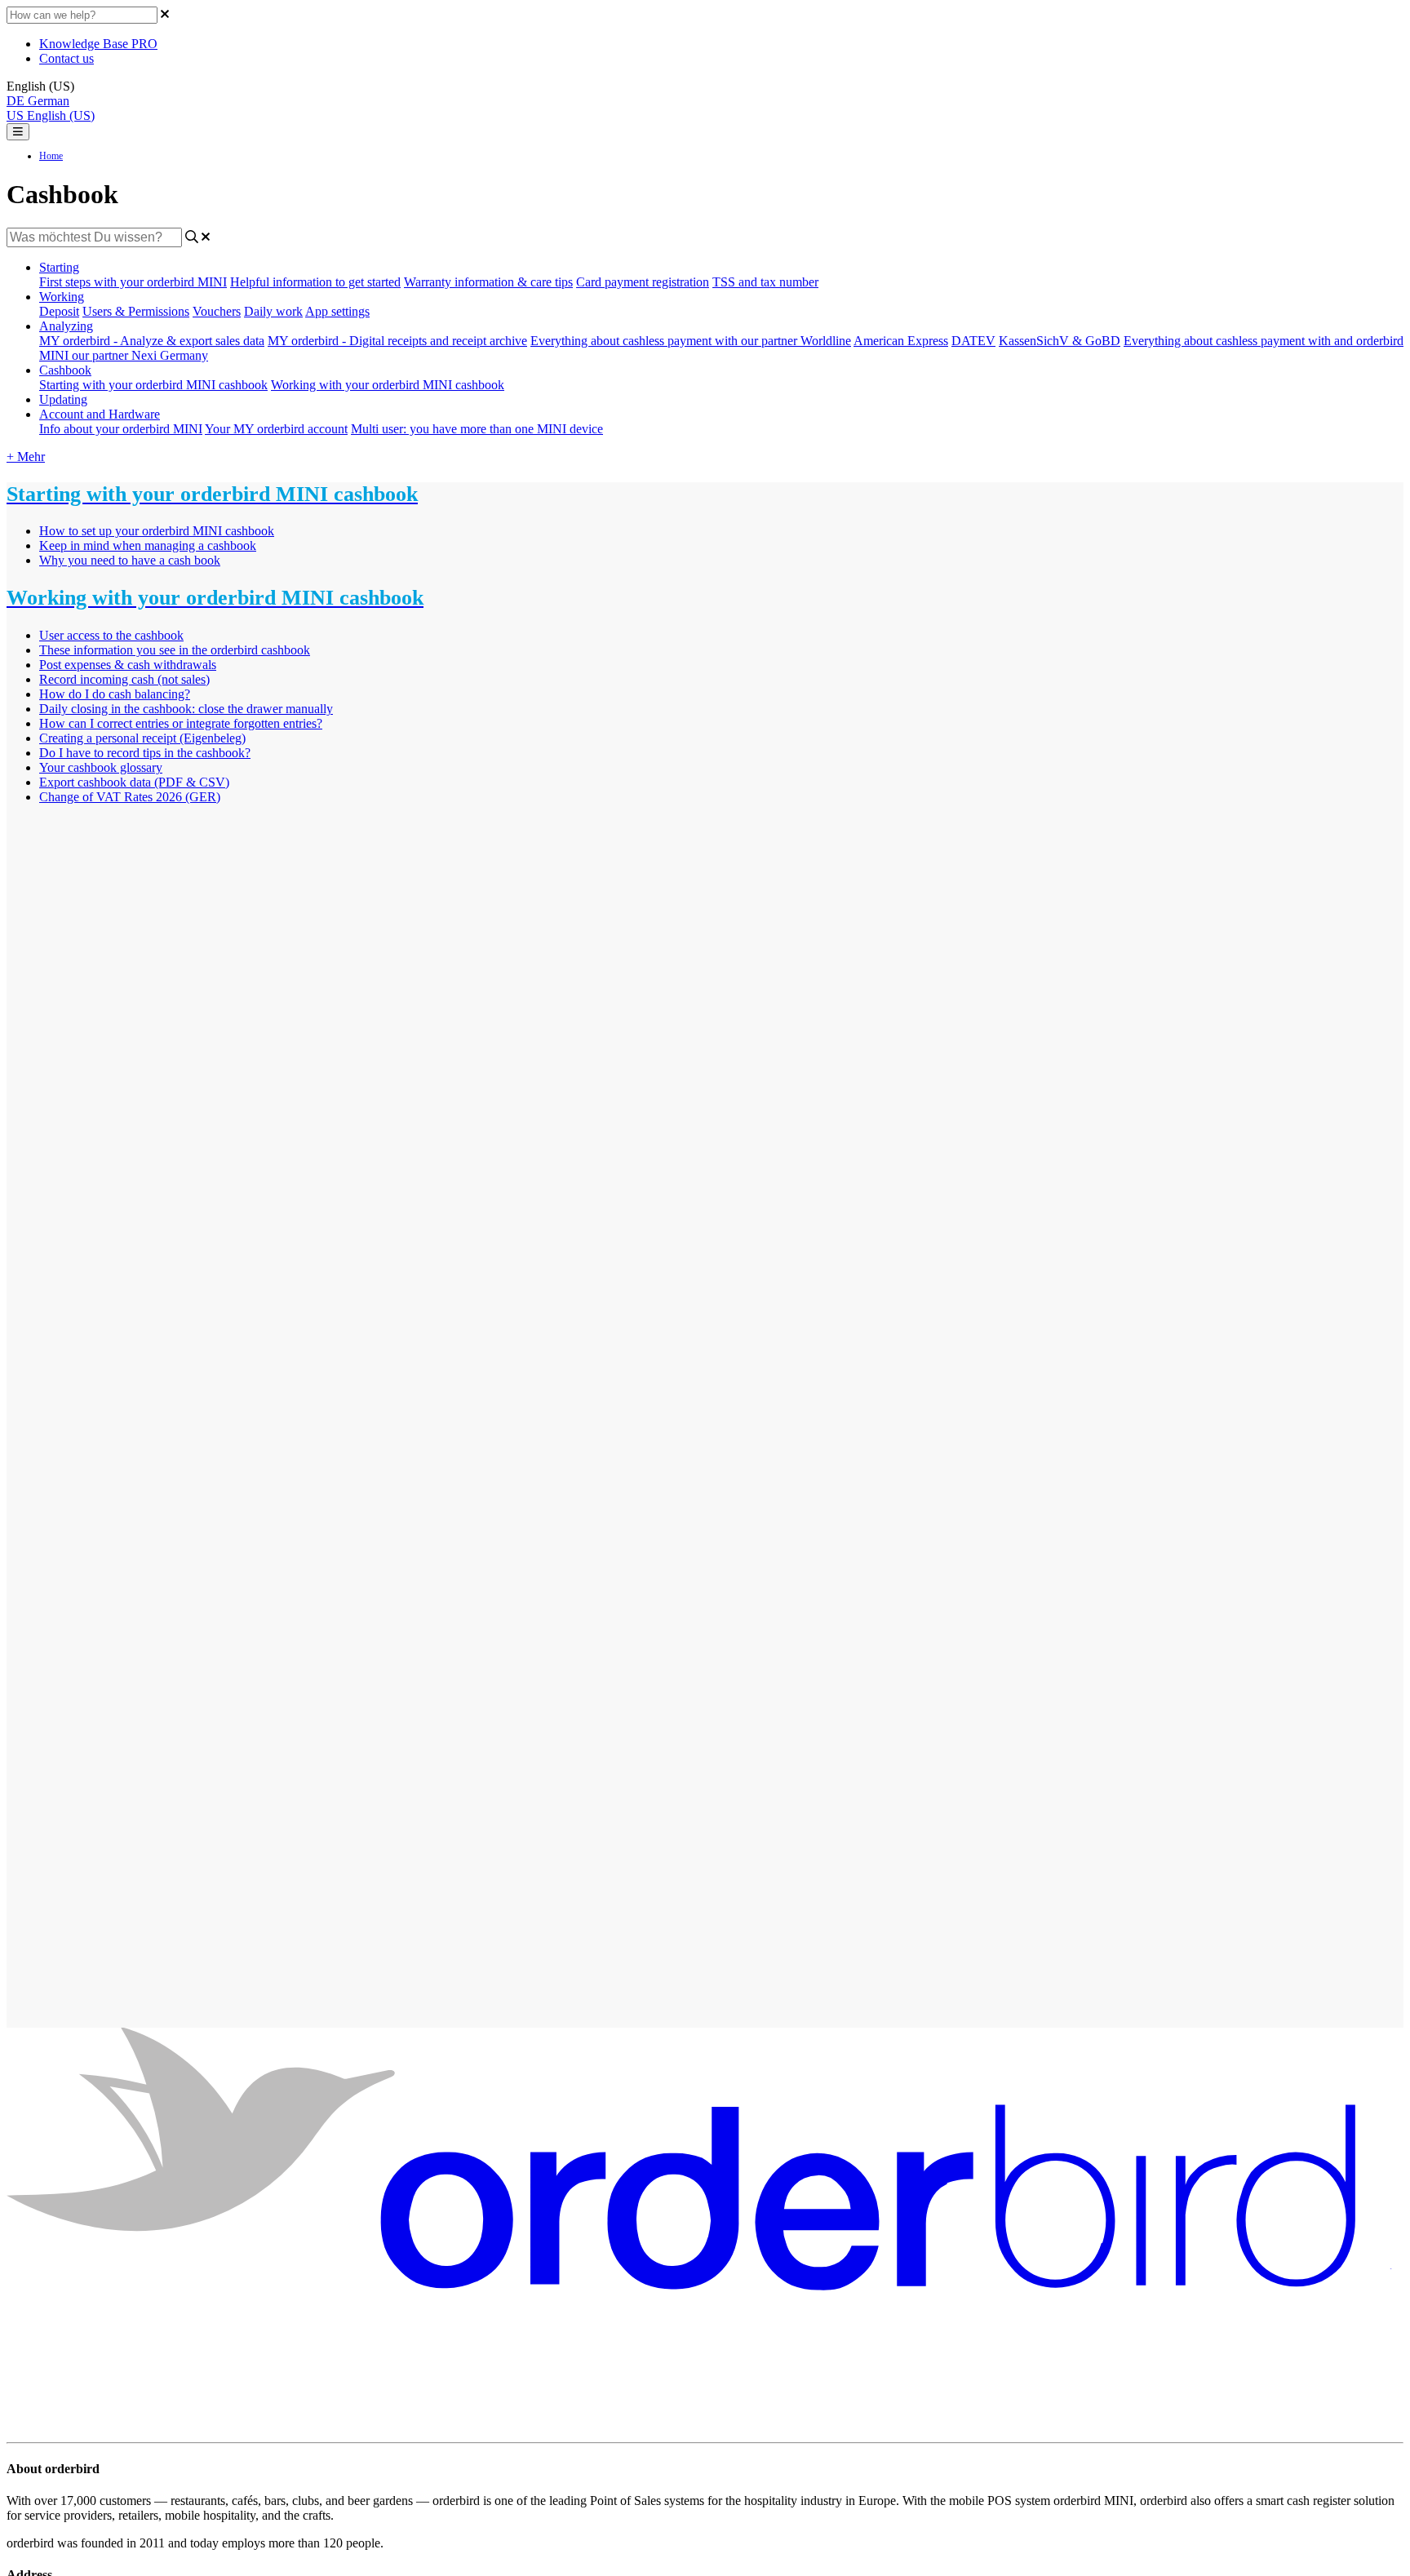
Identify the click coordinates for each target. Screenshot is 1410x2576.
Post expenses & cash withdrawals (128, 665)
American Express (901, 341)
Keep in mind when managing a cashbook (148, 545)
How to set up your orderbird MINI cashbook (157, 531)
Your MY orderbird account (276, 429)
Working (62, 297)
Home (51, 156)
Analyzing (66, 326)
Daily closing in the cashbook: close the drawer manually (186, 709)
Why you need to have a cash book (130, 560)
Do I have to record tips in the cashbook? (145, 753)
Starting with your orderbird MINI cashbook (153, 385)
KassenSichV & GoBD (1060, 341)
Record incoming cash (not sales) (124, 679)
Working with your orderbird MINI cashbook (388, 385)
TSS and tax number (765, 282)
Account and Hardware (100, 414)
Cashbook (65, 370)
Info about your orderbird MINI (121, 429)
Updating (63, 399)
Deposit (59, 311)
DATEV (973, 341)
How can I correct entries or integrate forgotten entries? (181, 723)
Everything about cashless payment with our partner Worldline (691, 341)
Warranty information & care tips (488, 282)
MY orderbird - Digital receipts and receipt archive (397, 341)
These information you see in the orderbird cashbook (175, 650)
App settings (337, 311)
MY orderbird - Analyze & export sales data (152, 341)
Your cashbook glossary (101, 767)
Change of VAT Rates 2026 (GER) (130, 797)
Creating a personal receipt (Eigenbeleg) (142, 738)
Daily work (273, 311)
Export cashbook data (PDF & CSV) (134, 782)
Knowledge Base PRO (98, 44)
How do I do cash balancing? (115, 694)
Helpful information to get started (315, 282)
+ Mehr (26, 457)
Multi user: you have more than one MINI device (477, 429)
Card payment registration (643, 282)
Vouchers (217, 311)
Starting (59, 267)
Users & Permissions (136, 311)
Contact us (67, 58)
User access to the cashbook (111, 635)
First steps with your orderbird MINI (133, 282)
